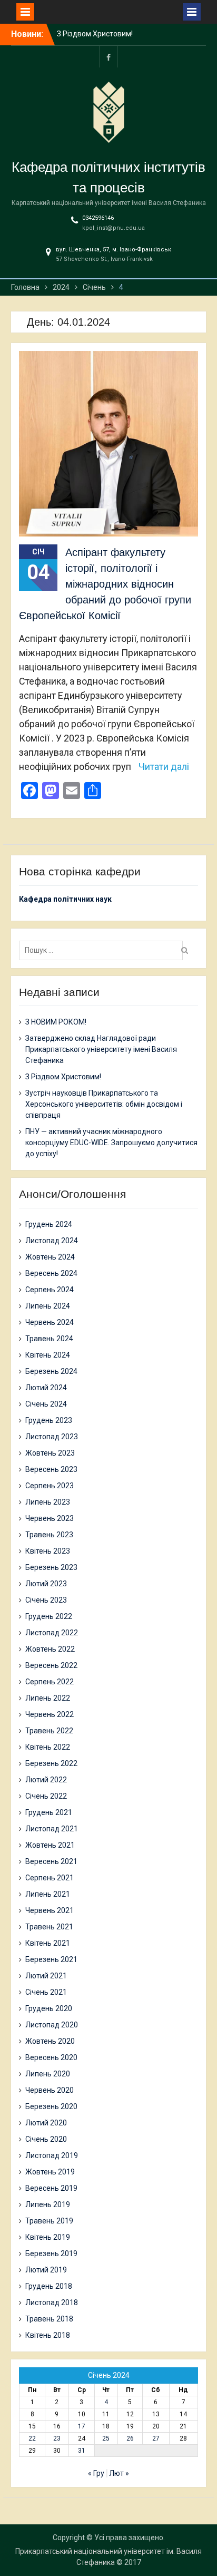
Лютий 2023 (46, 1584)
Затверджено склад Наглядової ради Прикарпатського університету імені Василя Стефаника (101, 1049)
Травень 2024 (49, 1339)
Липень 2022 (48, 1698)
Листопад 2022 (52, 1633)
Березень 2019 (51, 2253)
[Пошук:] (103, 950)
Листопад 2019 (52, 2155)
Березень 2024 (51, 1371)
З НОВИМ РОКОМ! (87, 36)
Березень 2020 (51, 2106)
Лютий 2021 (46, 1976)
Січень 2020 (46, 2139)
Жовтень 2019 (50, 2172)
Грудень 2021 (49, 1812)
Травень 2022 (49, 1731)
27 (156, 2438)
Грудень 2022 (49, 1616)
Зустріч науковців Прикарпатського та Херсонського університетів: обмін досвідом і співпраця (104, 1104)
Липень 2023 (48, 1502)
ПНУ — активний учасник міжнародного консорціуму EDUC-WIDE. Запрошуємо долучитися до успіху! (111, 1143)
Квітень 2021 (48, 1943)
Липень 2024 (48, 1306)
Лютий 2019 (46, 2270)
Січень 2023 (46, 1600)
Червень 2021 (50, 1910)
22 (32, 2438)
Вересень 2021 (51, 1861)
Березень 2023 (51, 1567)
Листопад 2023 (52, 1437)
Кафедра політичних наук (65, 899)
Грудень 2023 (49, 1420)
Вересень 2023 (51, 1469)
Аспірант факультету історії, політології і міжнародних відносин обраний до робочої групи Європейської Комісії (105, 584)
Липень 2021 (48, 1894)
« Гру (96, 2473)
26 (130, 2438)
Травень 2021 (49, 1927)
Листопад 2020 (52, 2025)
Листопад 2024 (52, 1241)
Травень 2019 (49, 2221)
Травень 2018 (49, 2319)
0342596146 (98, 218)
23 (57, 2438)
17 (82, 2426)
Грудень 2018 (49, 2286)
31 (82, 2451)
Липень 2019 (48, 2204)
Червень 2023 (50, 1518)
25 (106, 2438)
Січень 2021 (46, 1992)
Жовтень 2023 (50, 1453)
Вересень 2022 (51, 1665)
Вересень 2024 (51, 1273)
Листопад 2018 (52, 2302)
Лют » (119, 2473)
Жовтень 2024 (50, 1257)
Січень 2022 (46, 1796)
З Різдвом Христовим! (63, 1077)
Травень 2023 (49, 1535)
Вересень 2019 (51, 2188)
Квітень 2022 (48, 1747)
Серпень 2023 (50, 1486)
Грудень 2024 (49, 1224)
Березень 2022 (51, 1763)
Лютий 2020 (46, 2123)
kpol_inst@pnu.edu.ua (114, 228)
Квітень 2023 (48, 1551)
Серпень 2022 (50, 1682)
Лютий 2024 (46, 1388)
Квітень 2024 (48, 1355)
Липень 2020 (48, 2074)
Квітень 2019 (48, 2237)
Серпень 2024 (50, 1290)
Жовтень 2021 (50, 1845)
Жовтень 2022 (50, 1649)
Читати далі (164, 767)
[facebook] (108, 57)
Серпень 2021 (50, 1878)
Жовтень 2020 (50, 2041)
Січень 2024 (46, 1404)
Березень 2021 (51, 1959)
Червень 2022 (50, 1714)
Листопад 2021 (52, 1829)
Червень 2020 (50, 2090)
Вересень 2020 (51, 2057)
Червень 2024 (50, 1322)
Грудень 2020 (49, 2008)
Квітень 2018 (48, 2335)
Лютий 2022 (46, 1780)
